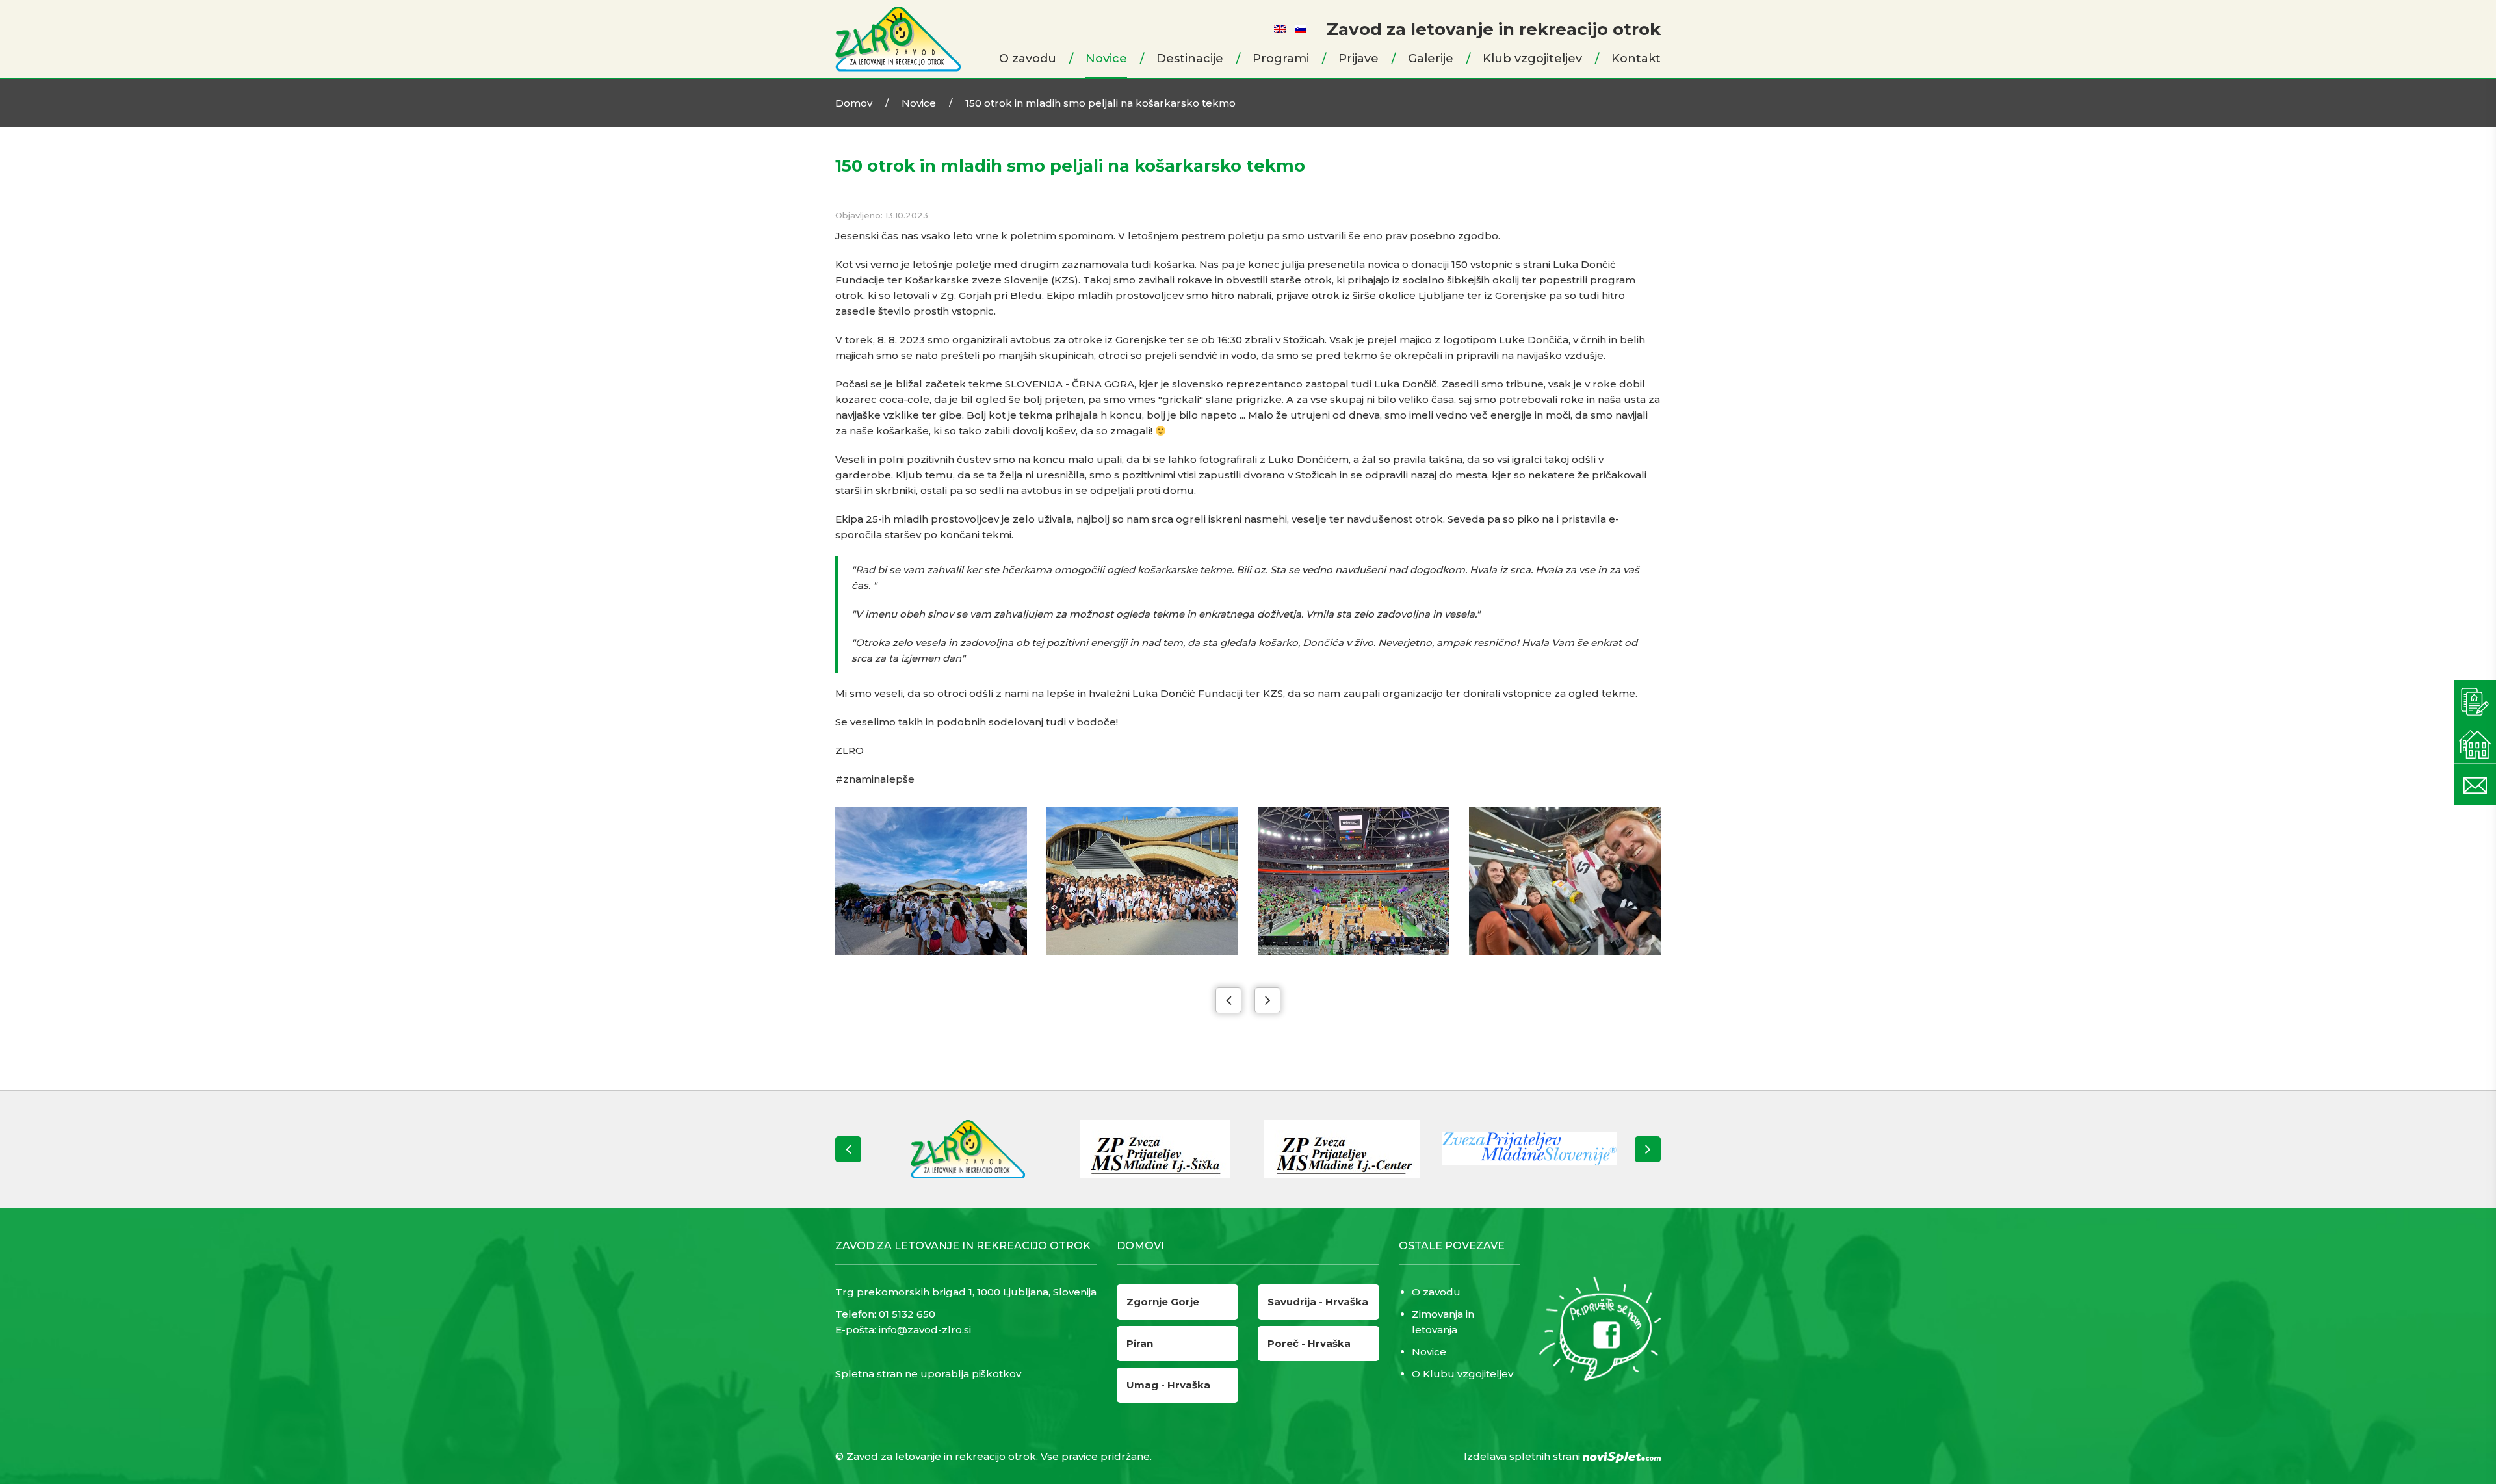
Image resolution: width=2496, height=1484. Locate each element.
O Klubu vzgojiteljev (1462, 1374)
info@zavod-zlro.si (925, 1330)
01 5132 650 (907, 1314)
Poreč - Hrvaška (1309, 1343)
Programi (1281, 59)
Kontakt (1636, 59)
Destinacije (1190, 59)
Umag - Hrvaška (1168, 1385)
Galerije (1431, 59)
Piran (1140, 1343)
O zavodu (1028, 59)
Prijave (1358, 59)
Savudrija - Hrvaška (1318, 1302)
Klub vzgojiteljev (1532, 59)
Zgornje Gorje (1163, 1302)
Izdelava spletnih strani (1523, 1456)
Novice (1106, 59)
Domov (854, 103)
